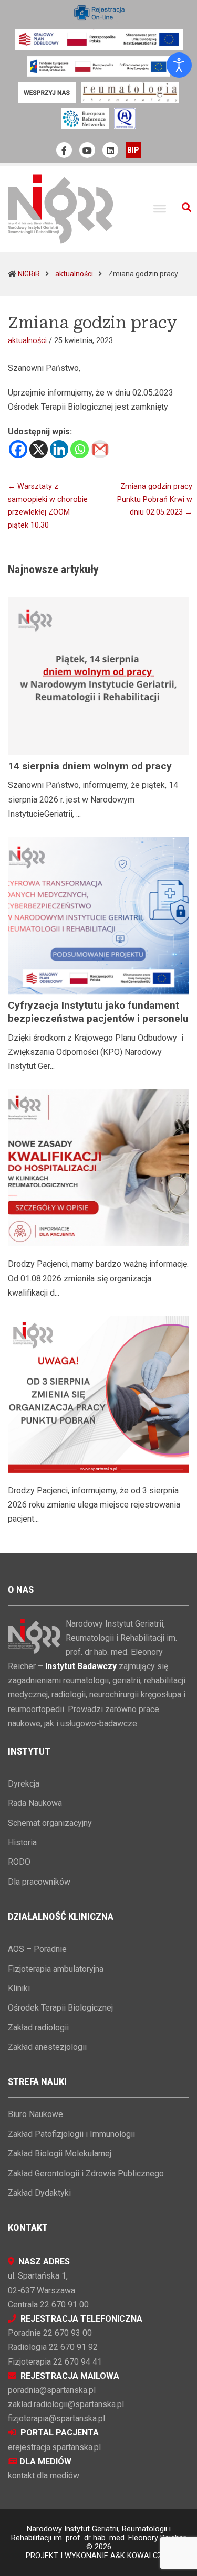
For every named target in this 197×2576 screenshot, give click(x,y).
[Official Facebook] (64, 150)
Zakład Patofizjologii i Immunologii (71, 2134)
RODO (19, 1862)
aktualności (74, 274)
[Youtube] (87, 150)
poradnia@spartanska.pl (52, 2390)
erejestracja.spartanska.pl (54, 2447)
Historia (22, 1842)
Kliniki (19, 1988)
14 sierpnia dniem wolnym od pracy (90, 766)
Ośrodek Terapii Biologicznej (60, 2008)
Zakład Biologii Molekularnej (60, 2153)
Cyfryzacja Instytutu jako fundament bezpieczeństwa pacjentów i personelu (98, 1012)
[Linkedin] (59, 449)
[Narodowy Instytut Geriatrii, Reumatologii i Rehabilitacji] (60, 209)
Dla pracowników (39, 1882)
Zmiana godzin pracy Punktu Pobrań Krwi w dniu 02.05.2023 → (155, 499)
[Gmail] (100, 449)
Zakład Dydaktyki (39, 2193)
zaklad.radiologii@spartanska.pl (66, 2404)
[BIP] (133, 150)
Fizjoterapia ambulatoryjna (56, 1969)
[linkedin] (110, 150)
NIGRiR (29, 274)
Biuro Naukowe (35, 2114)
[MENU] (160, 209)
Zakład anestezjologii (47, 2047)
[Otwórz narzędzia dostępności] (179, 65)
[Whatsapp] (80, 449)
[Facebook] (18, 449)
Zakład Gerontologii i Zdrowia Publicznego (86, 2173)
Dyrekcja (24, 1784)
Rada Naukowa (35, 1803)
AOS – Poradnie (37, 1949)
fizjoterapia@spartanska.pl (56, 2418)
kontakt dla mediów (44, 2476)
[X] (39, 449)
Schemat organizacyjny (50, 1823)
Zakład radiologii (38, 2028)
